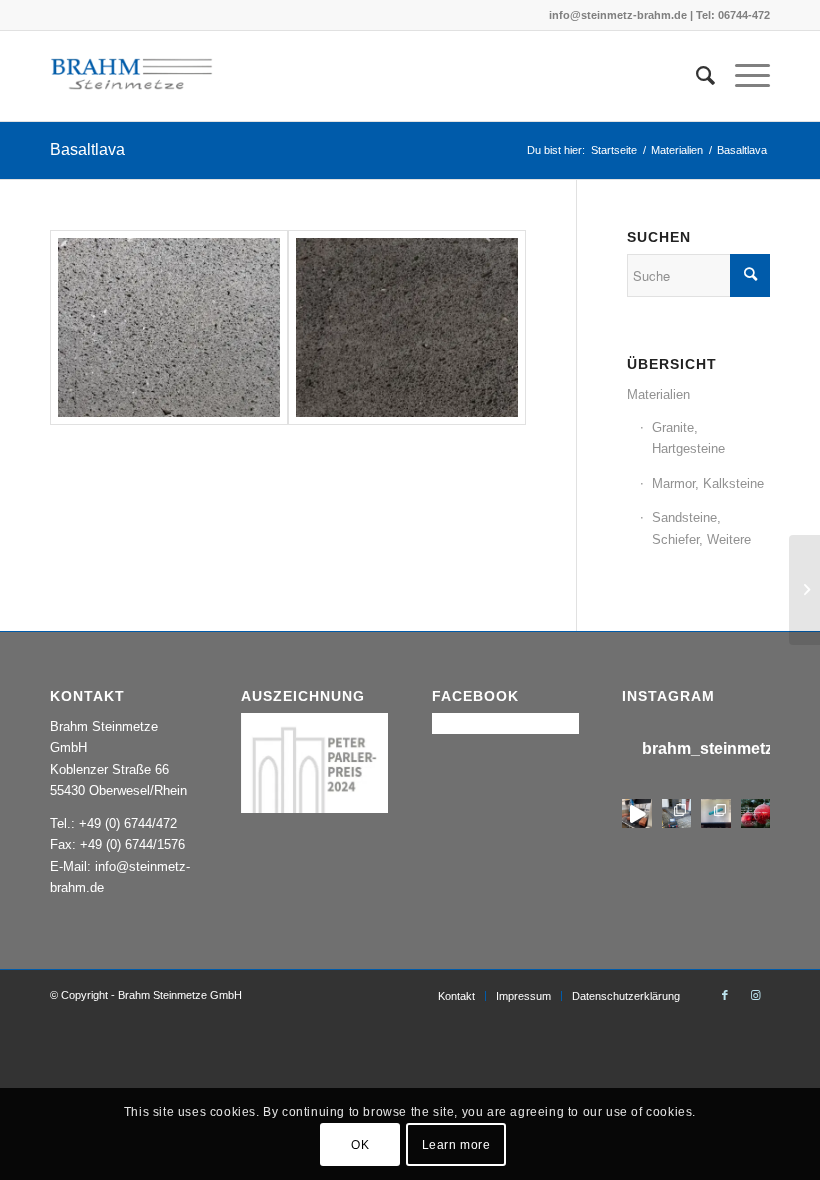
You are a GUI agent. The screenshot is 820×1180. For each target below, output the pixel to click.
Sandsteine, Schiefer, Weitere (701, 528)
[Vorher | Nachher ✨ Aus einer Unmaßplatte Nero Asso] (676, 813)
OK (360, 1145)
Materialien (658, 394)
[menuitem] (695, 76)
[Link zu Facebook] (725, 995)
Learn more (456, 1145)
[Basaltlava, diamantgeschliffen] (169, 327)
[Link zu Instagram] (755, 995)
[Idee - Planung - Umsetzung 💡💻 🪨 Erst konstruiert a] (715, 813)
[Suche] (695, 76)
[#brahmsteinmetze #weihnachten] (755, 813)
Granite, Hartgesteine (688, 438)
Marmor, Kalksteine (708, 483)
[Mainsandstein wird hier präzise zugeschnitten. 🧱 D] (636, 813)
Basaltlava (87, 149)
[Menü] (742, 76)
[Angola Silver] (804, 590)
